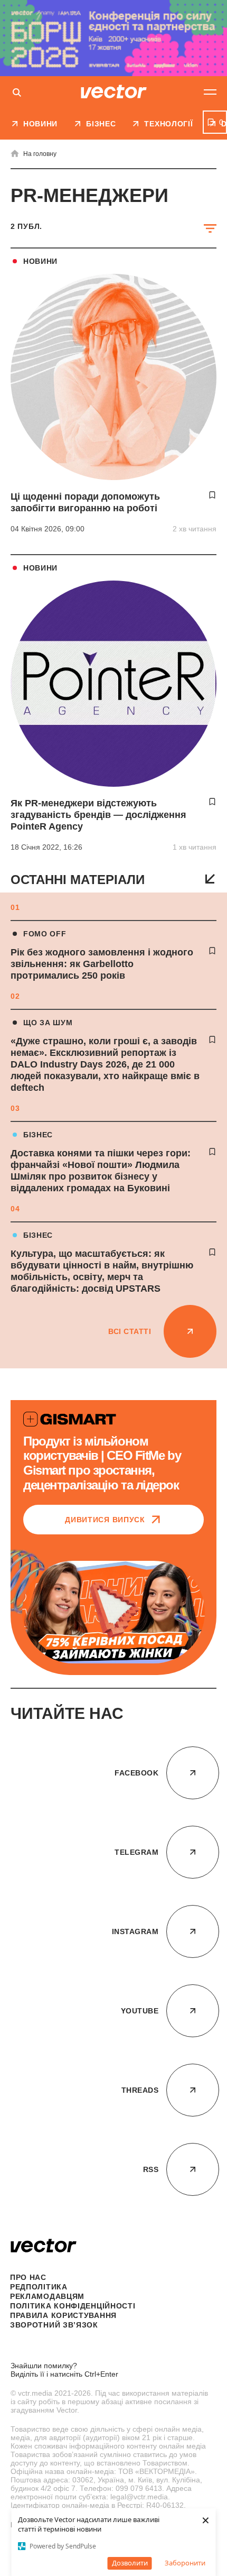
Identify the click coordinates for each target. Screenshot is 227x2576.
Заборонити (185, 2563)
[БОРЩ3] (113, 38)
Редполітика (39, 2287)
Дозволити (130, 2563)
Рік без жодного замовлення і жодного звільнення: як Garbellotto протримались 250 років (102, 964)
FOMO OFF (45, 934)
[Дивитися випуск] (113, 1612)
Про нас (28, 2277)
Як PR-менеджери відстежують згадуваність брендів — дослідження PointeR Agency (98, 815)
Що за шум (48, 1023)
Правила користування (63, 2315)
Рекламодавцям (47, 2296)
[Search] (17, 93)
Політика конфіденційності (73, 2306)
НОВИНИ (40, 261)
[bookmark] (212, 951)
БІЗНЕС (38, 1135)
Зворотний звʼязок (54, 2325)
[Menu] (210, 92)
